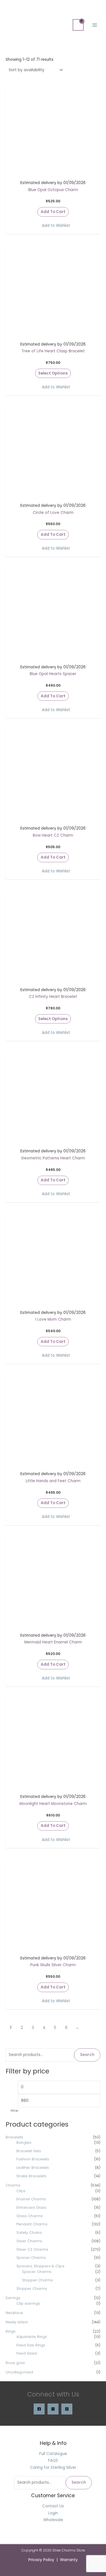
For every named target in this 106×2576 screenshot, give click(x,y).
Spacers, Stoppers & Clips (40, 2266)
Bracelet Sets (29, 2151)
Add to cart (53, 212)
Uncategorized (19, 2372)
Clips (21, 2191)
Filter (15, 2111)
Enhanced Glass (31, 2207)
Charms (13, 2185)
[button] (53, 226)
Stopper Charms (37, 2280)
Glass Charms (30, 2216)
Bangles (24, 2142)
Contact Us (53, 2506)
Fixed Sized (27, 2353)
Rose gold (15, 2363)
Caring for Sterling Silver (53, 2468)
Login (53, 2513)
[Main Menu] (95, 25)
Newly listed (17, 2322)
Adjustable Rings (32, 2337)
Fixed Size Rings (31, 2345)
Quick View (53, 172)
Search (87, 2055)
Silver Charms (29, 2241)
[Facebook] (39, 2409)
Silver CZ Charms (32, 2249)
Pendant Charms (32, 2224)
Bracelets (14, 2137)
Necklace (14, 2313)
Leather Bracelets (33, 2168)
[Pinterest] (67, 2409)
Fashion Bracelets (33, 2159)
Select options (53, 373)
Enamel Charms (31, 2199)
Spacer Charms (31, 2258)
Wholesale (53, 2520)
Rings (11, 2331)
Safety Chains (29, 2233)
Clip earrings (28, 2303)
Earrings (13, 2298)
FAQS (53, 2460)
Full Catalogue (53, 2454)
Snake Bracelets (31, 2176)
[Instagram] (53, 2409)
